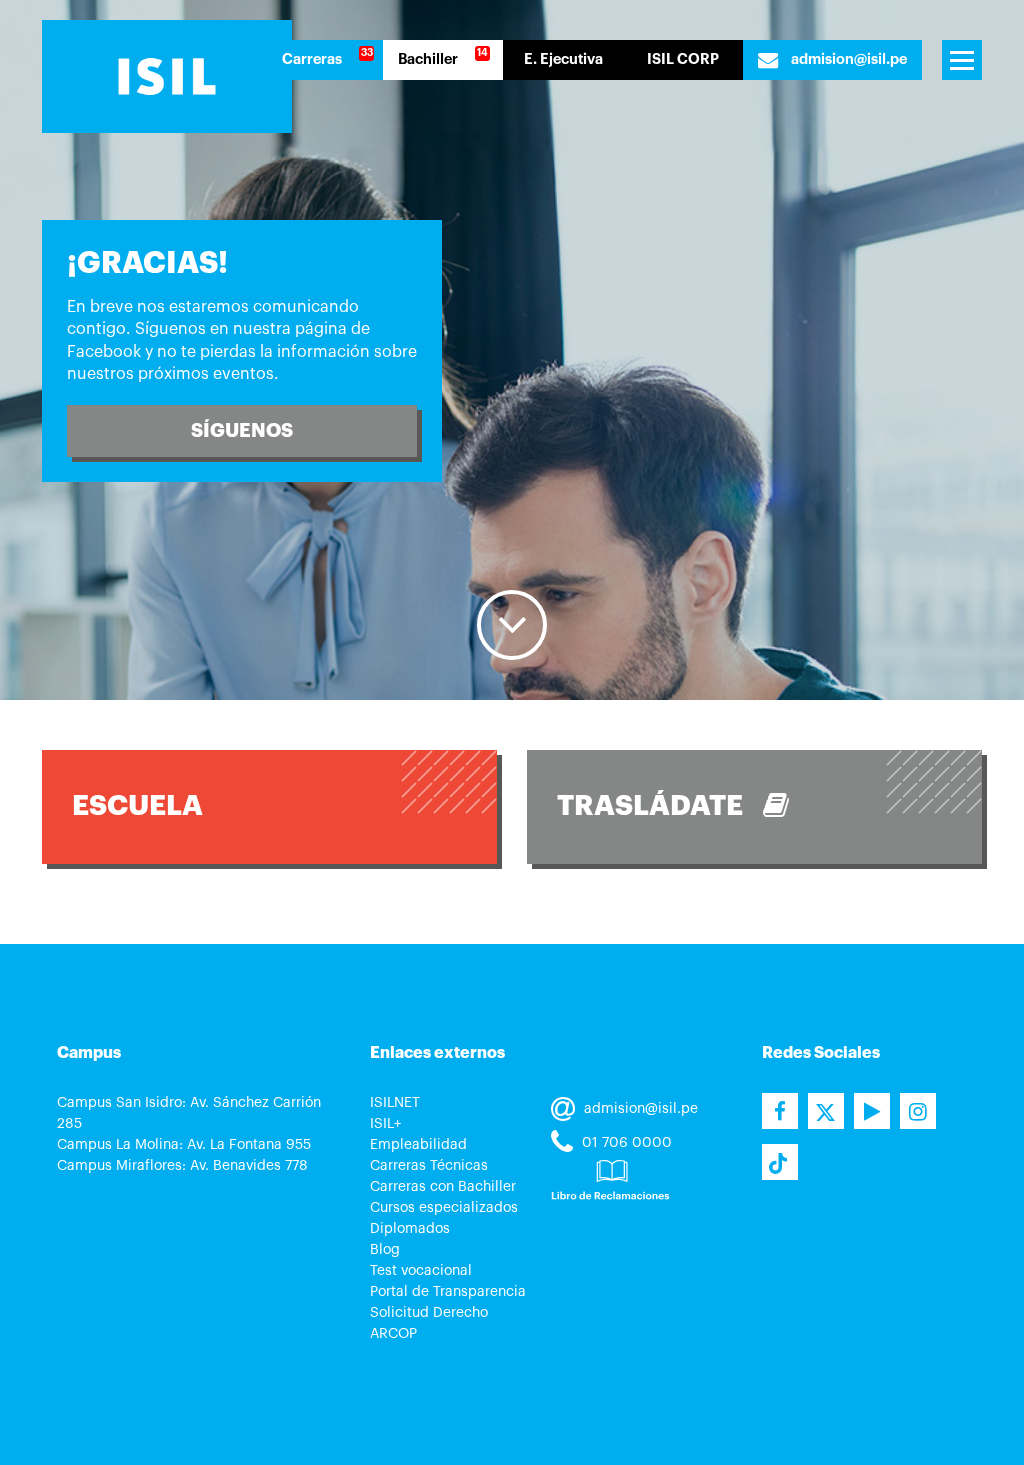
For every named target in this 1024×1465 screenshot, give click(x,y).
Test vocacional (421, 1271)
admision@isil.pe (847, 59)
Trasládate (660, 806)
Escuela (137, 806)
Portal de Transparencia (448, 1292)
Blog (385, 1250)
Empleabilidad (418, 1145)
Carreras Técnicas (429, 1166)
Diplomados (410, 1229)
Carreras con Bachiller (443, 1187)
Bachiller (428, 59)
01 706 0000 (625, 1143)
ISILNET (395, 1103)
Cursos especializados (444, 1208)
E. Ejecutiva (563, 59)
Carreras (312, 59)
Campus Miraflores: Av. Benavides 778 (182, 1166)
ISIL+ (385, 1124)
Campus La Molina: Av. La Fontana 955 (184, 1145)
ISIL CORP (683, 59)
